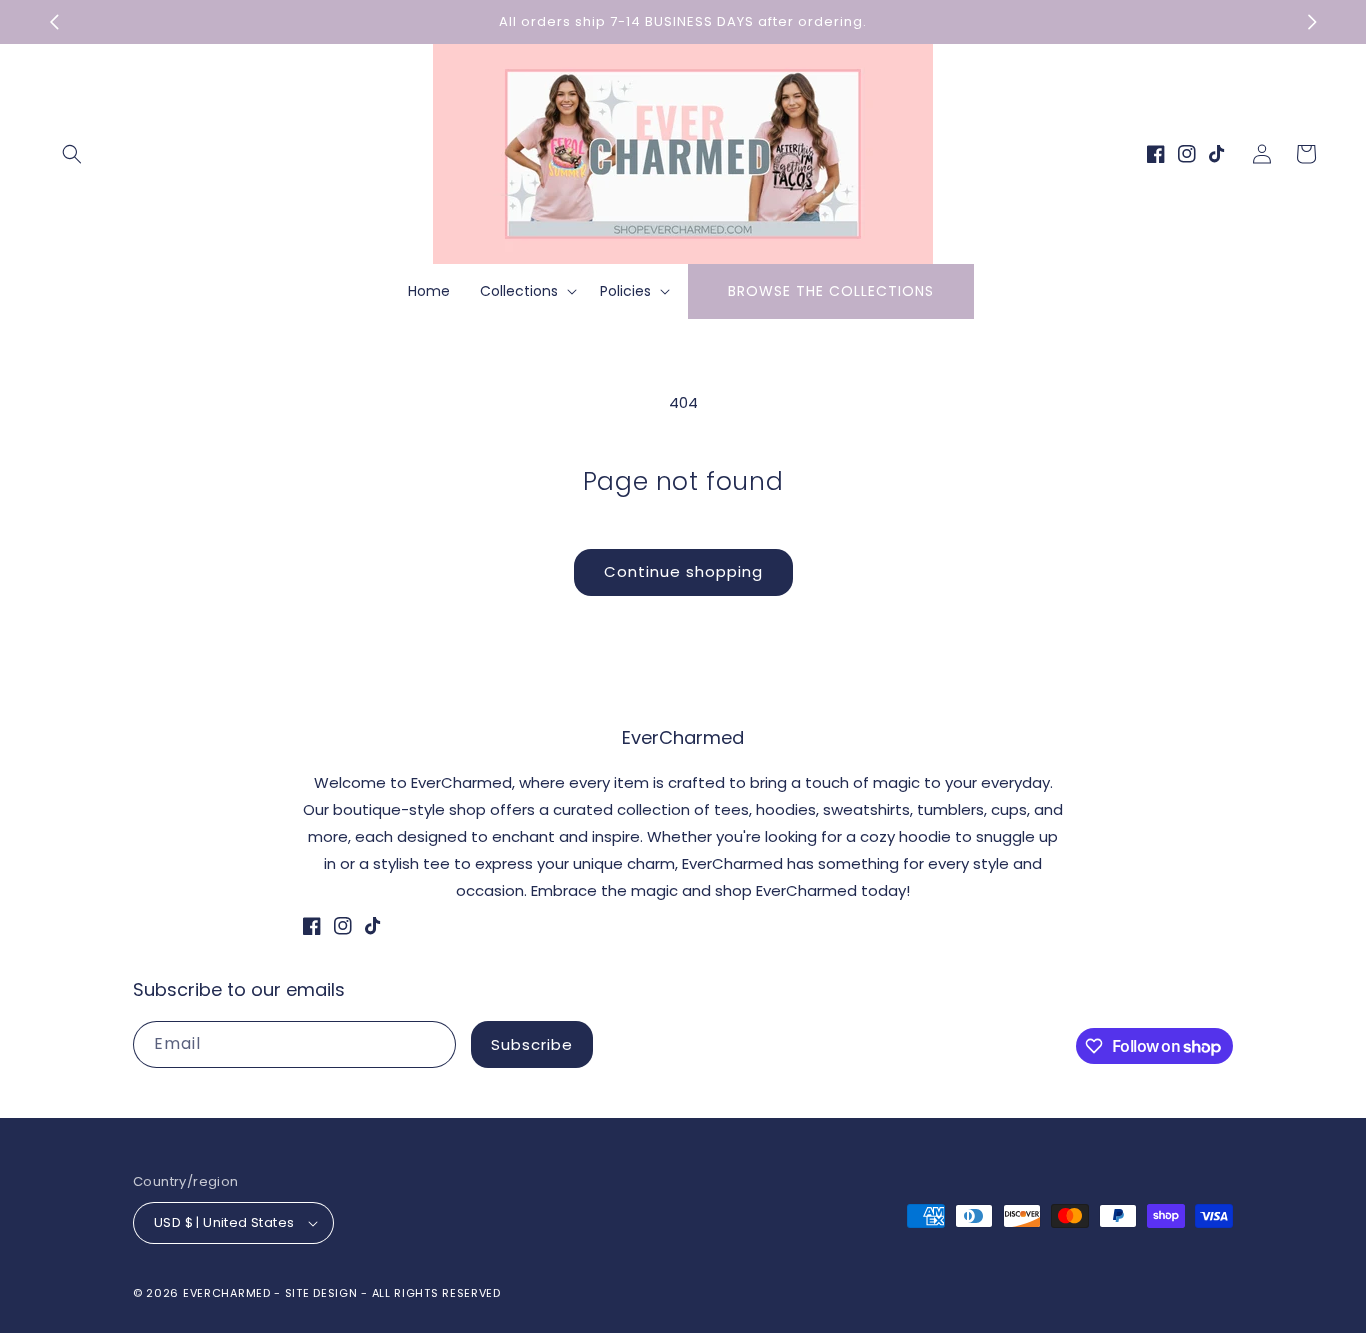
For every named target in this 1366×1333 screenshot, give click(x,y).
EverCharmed (227, 1293)
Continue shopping (683, 571)
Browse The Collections (831, 291)
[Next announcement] (1312, 22)
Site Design (321, 1293)
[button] (72, 154)
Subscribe (532, 1044)
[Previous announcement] (54, 22)
